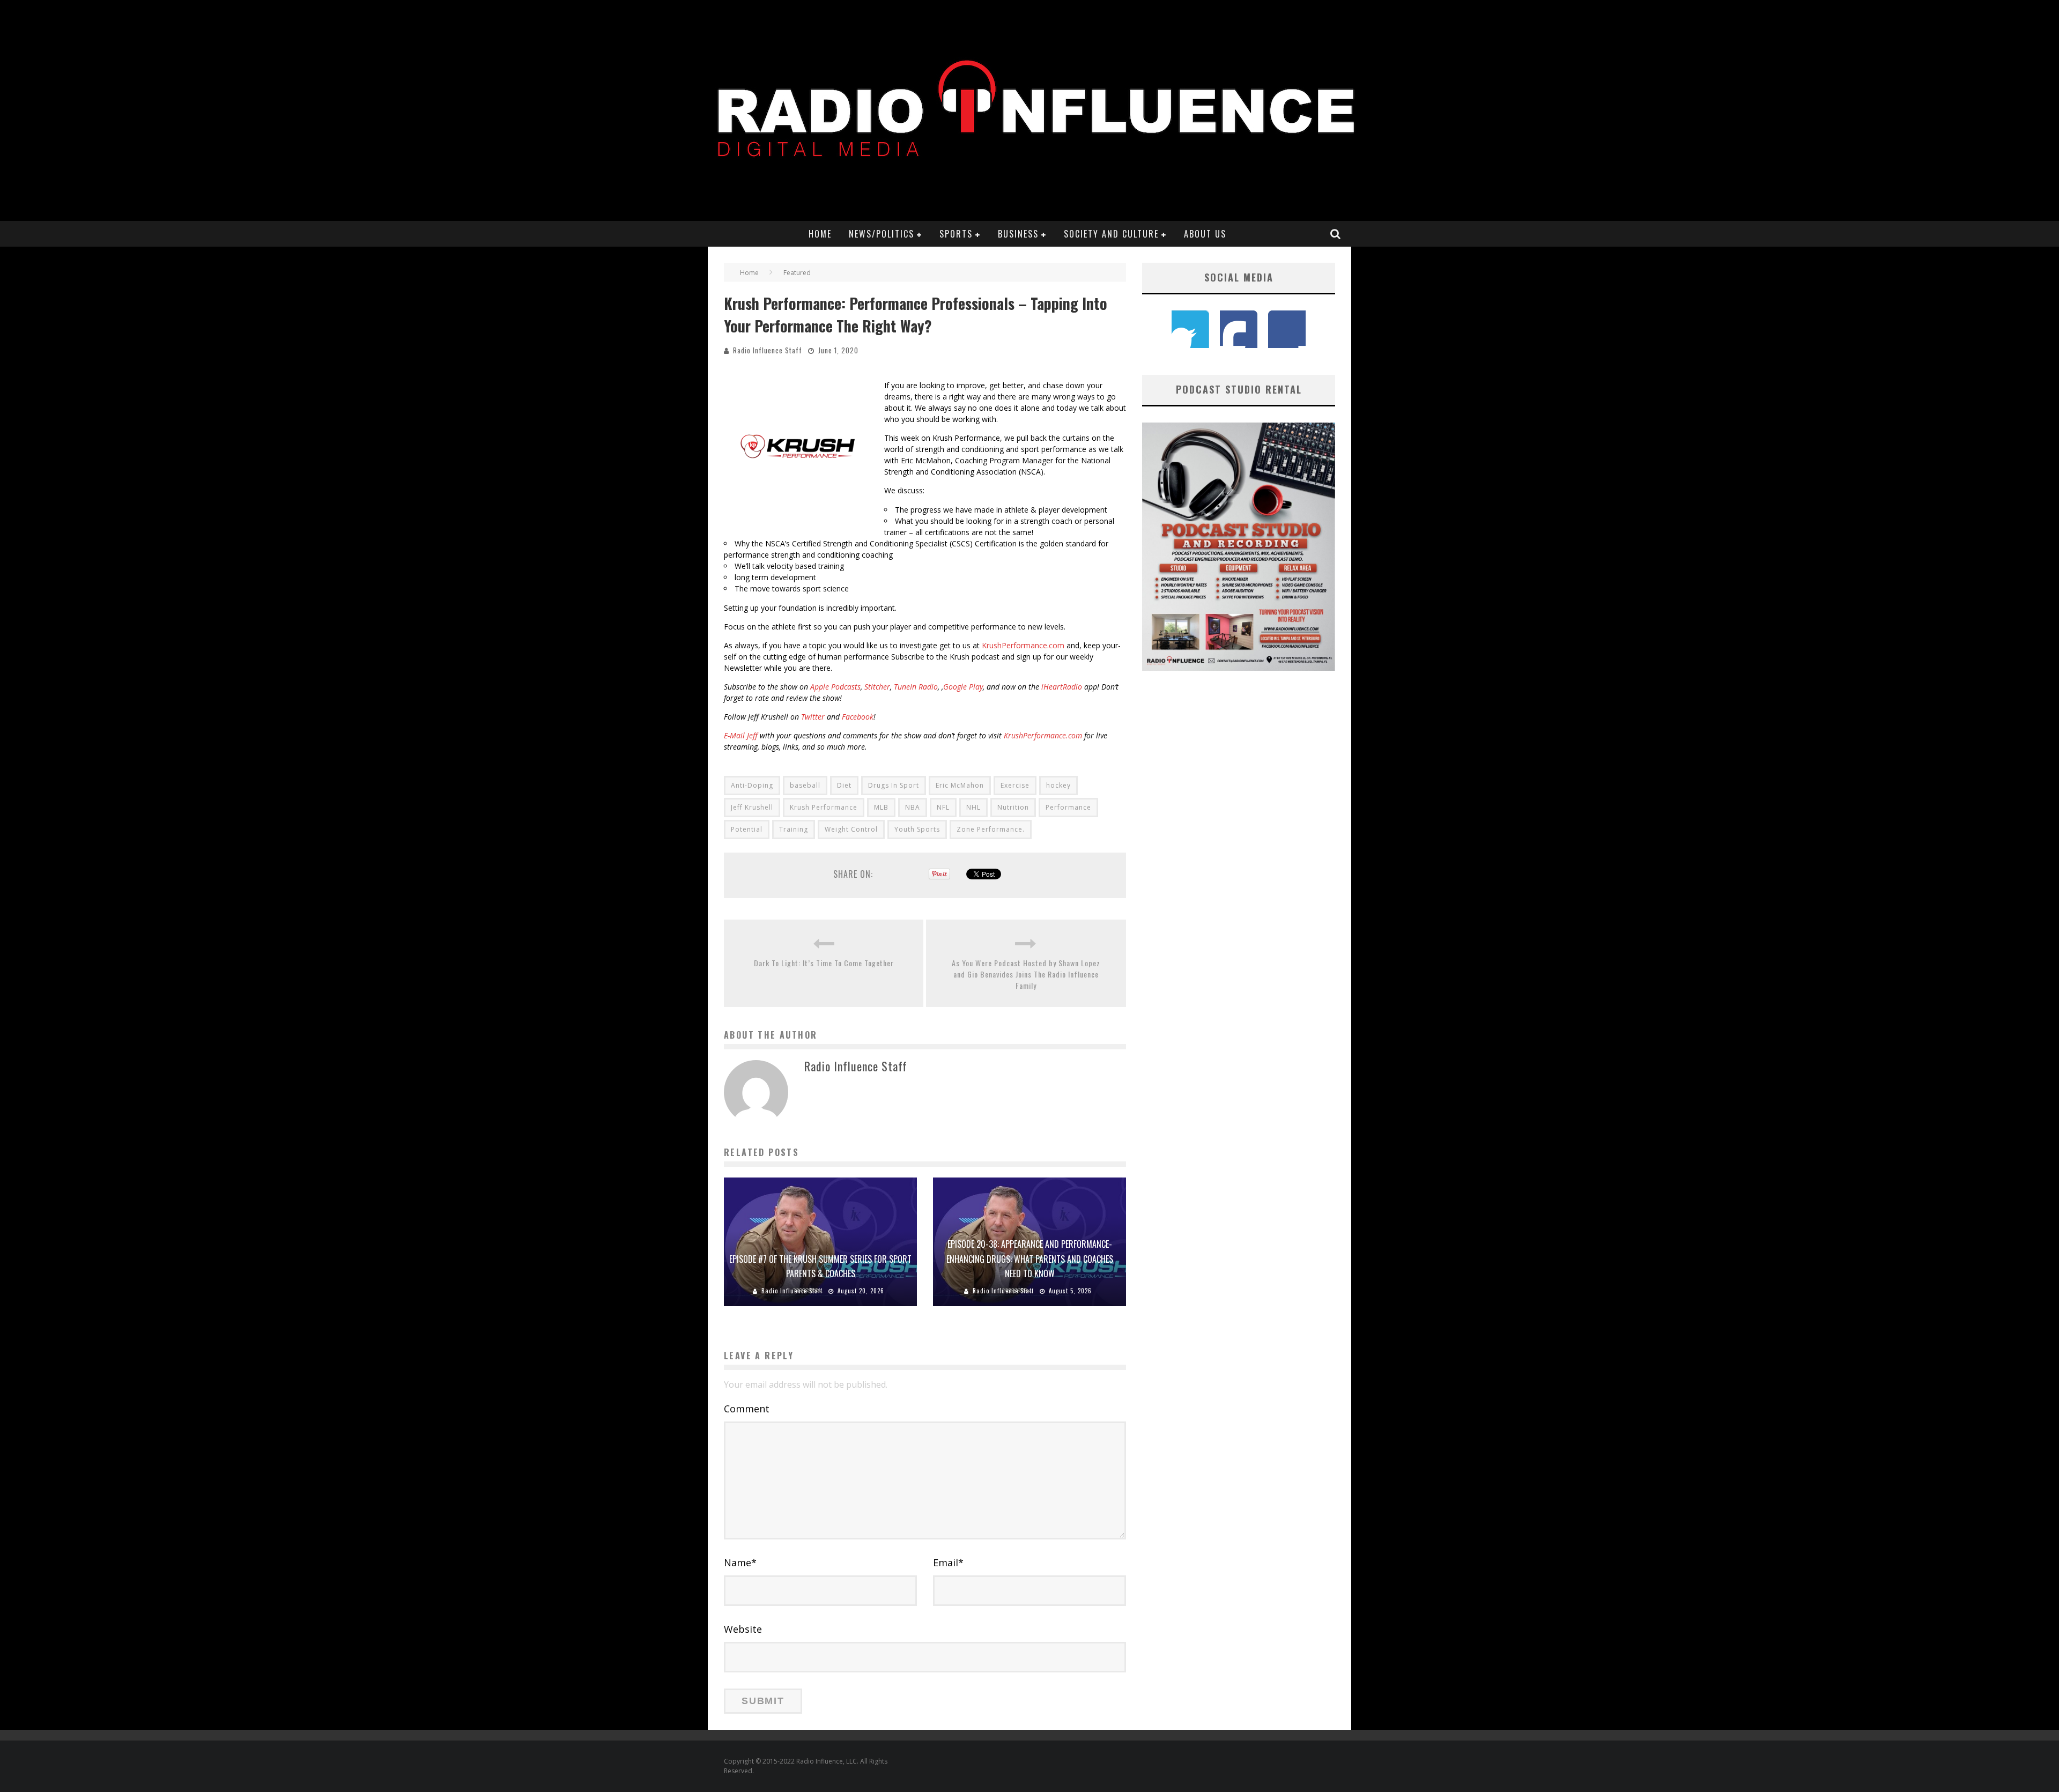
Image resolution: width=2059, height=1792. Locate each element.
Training (794, 829)
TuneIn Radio (916, 687)
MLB (881, 807)
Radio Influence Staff (768, 350)
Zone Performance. (991, 829)
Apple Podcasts (835, 687)
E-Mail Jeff (741, 735)
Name (740, 1563)
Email (948, 1563)
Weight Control (851, 829)
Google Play (963, 687)
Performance (1068, 807)
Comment (747, 1409)
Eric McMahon (960, 785)
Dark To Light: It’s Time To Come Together (824, 963)
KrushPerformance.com (1023, 645)
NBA (913, 807)
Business (1018, 234)
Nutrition (1013, 807)
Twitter (813, 717)
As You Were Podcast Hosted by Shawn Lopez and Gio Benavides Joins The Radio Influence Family (1026, 974)
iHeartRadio (1062, 687)
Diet (844, 785)
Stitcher (877, 687)
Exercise (1015, 785)
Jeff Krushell (752, 807)
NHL (973, 807)
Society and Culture (1111, 234)
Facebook (858, 717)
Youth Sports (917, 829)
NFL (943, 807)
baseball (805, 785)
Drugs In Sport (894, 785)
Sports (956, 234)
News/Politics (882, 234)
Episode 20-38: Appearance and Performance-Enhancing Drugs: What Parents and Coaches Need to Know (1030, 1258)
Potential (747, 829)
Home (820, 234)
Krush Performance (824, 807)
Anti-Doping (752, 785)
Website (743, 1629)
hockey (1058, 785)
